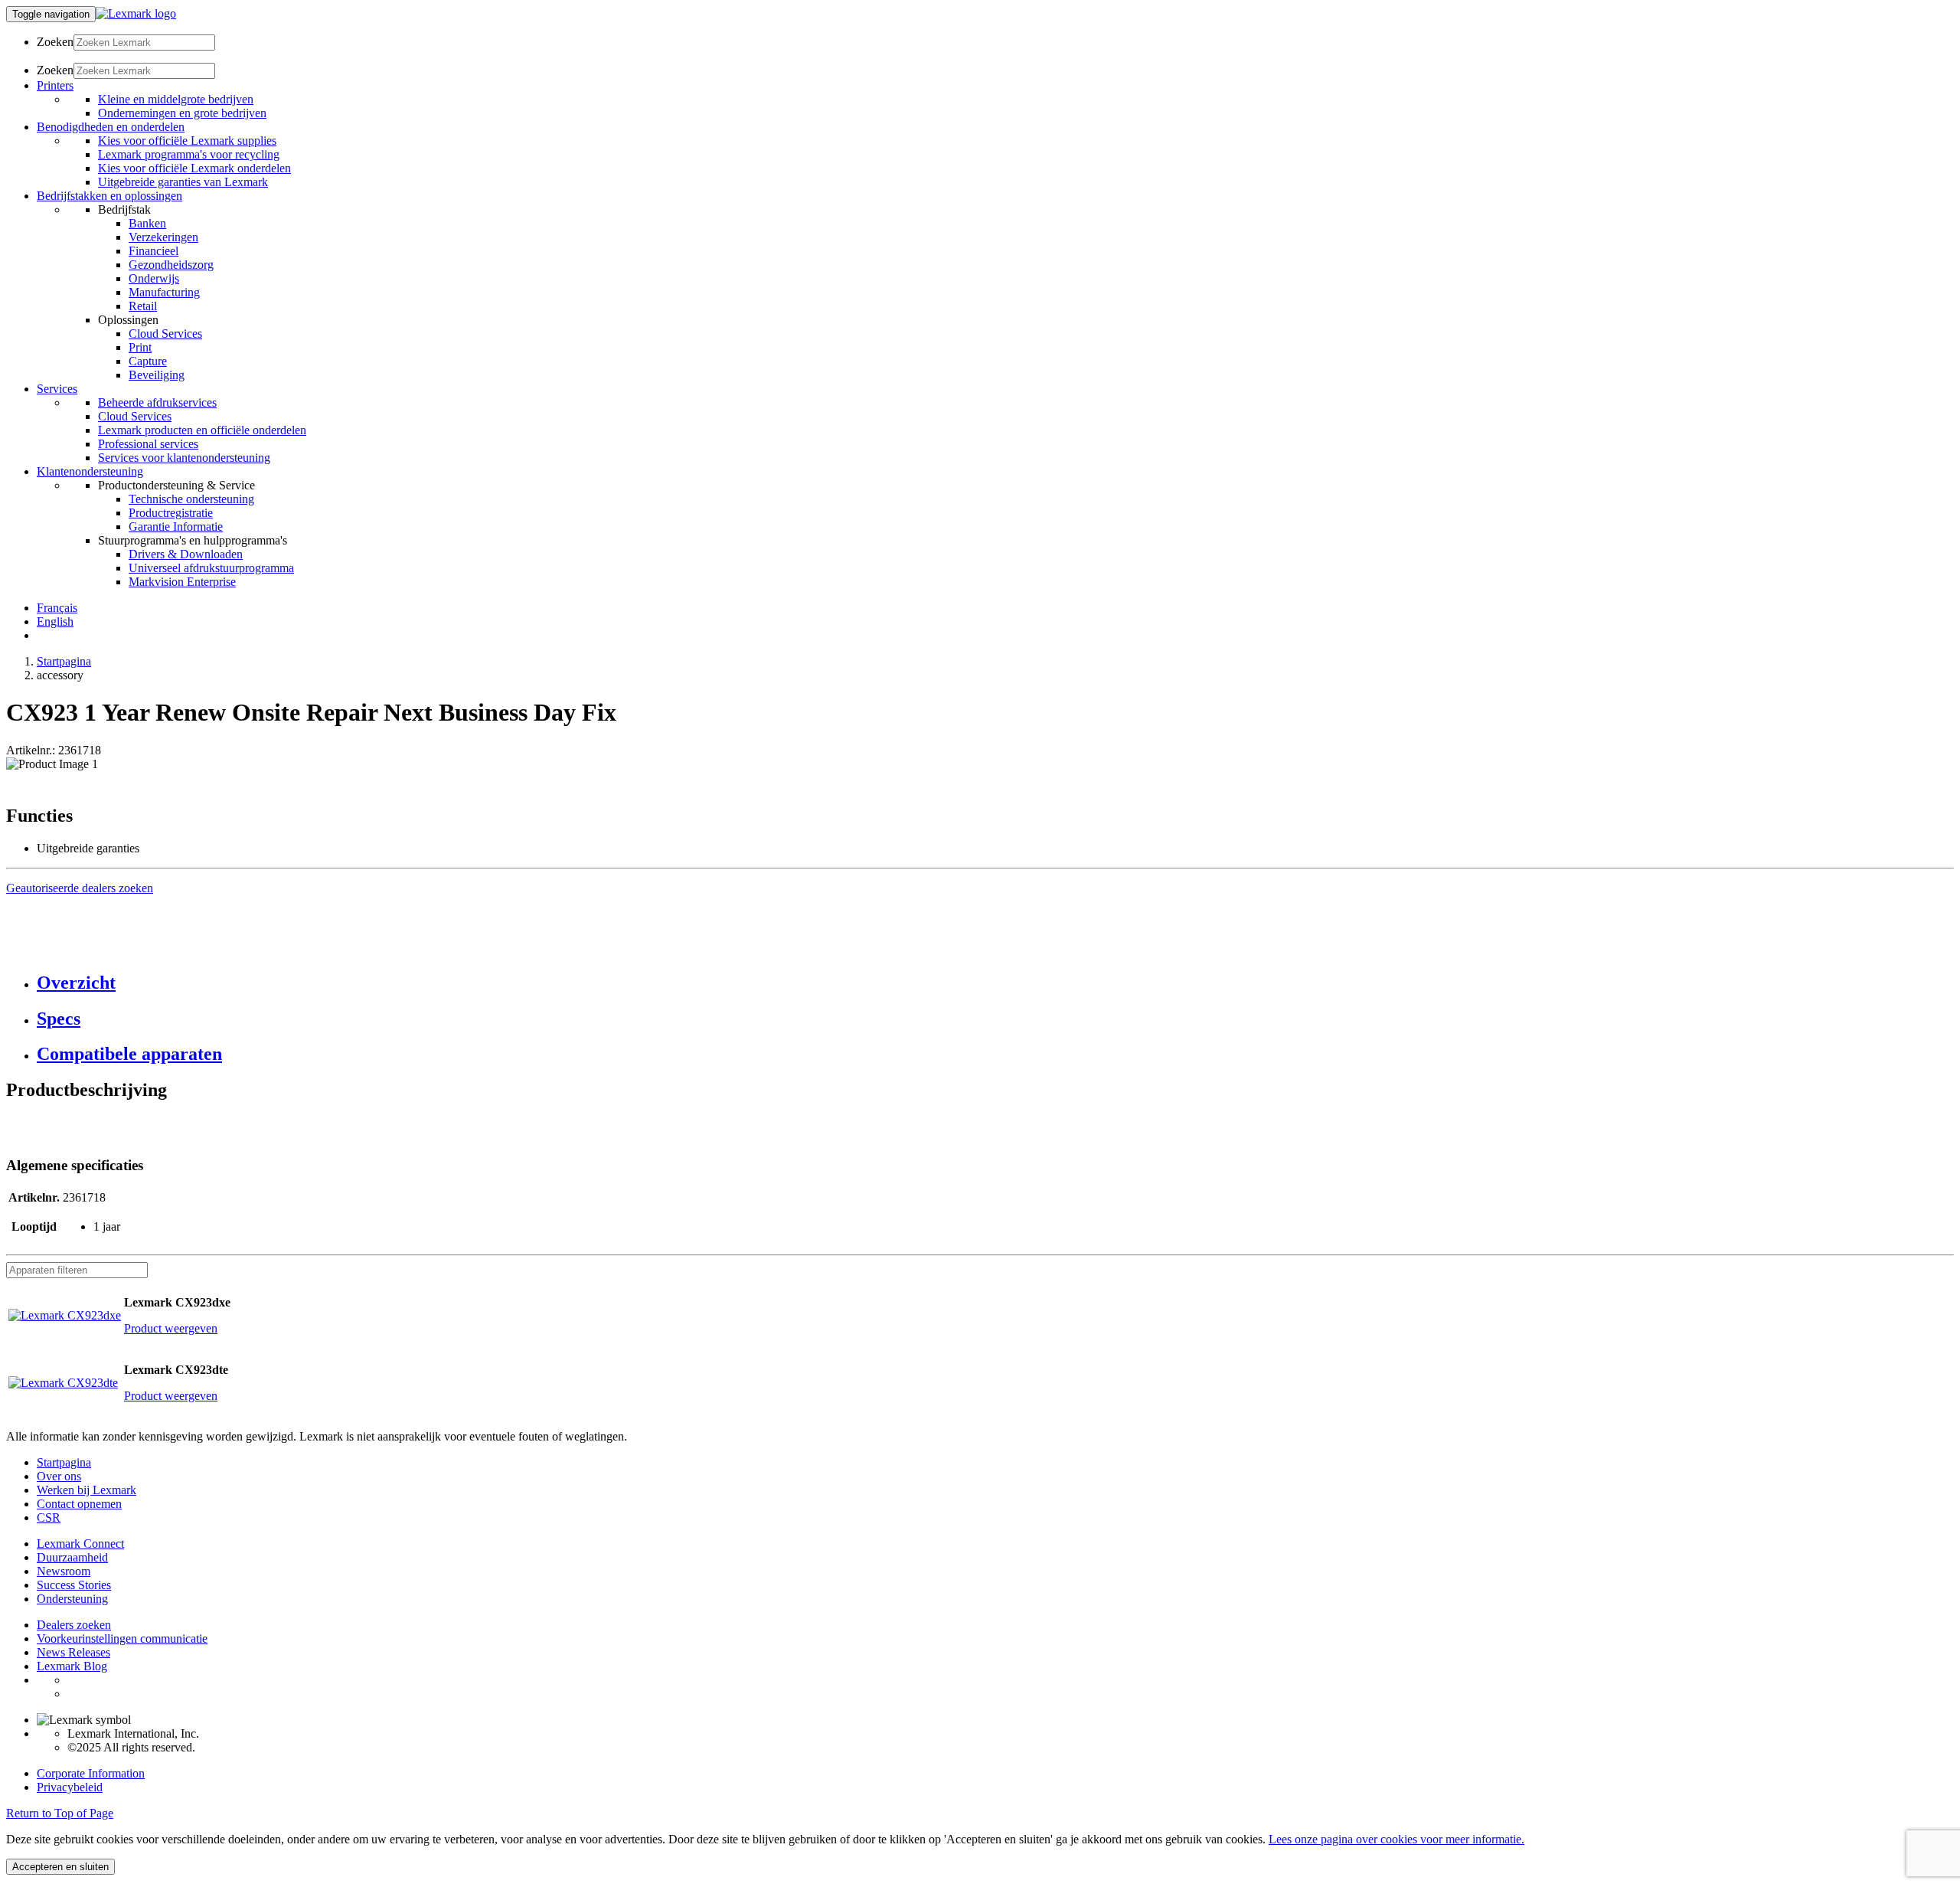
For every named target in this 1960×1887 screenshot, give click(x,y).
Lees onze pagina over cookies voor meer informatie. (1396, 1839)
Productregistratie (171, 513)
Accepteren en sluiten (60, 1867)
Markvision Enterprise (182, 582)
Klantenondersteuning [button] (90, 471)
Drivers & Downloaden (186, 554)
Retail (143, 306)
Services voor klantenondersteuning (184, 458)
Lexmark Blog (72, 1666)
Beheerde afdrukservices (157, 402)
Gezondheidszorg (171, 265)
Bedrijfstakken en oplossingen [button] (109, 196)
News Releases (73, 1652)
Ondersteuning (72, 1599)
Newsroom (64, 1571)
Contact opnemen (79, 1504)
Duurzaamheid (72, 1557)
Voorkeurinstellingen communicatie (122, 1638)
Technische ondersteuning (191, 499)
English (55, 621)
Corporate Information (91, 1773)
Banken (147, 223)
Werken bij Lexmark (87, 1490)
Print (140, 347)
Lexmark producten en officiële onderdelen (202, 430)
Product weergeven (171, 1328)
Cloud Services (165, 334)
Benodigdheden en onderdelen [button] (111, 127)
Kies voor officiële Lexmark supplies (187, 141)
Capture (148, 361)
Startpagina (64, 661)
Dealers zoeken (74, 1625)
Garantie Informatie (176, 527)
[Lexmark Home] (136, 13)
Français (57, 608)
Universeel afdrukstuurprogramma (211, 568)
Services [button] (57, 389)
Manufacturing (164, 292)
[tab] (995, 983)
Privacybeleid (70, 1787)
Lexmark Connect (80, 1544)
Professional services (148, 444)
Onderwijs (154, 278)
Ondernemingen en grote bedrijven (182, 113)
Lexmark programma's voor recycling (189, 154)
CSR (49, 1517)
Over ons (59, 1476)
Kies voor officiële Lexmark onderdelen (194, 168)
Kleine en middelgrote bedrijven (176, 99)
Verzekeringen (163, 237)
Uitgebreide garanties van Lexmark (183, 182)
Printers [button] (55, 85)
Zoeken (55, 42)
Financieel (154, 251)
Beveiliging (157, 375)
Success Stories (74, 1585)
